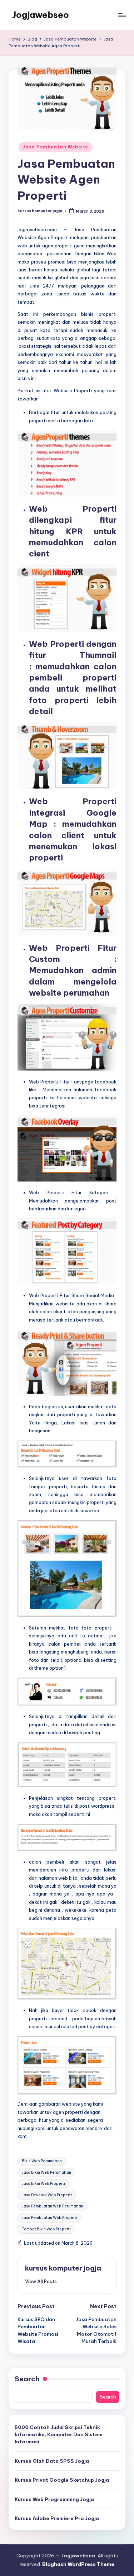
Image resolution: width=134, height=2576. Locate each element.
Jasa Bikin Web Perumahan (46, 2172)
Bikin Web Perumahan (42, 2161)
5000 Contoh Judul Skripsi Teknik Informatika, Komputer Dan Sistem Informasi (59, 2435)
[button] (41, 2281)
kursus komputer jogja (63, 2268)
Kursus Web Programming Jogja (54, 2499)
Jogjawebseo (41, 15)
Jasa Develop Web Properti (47, 2195)
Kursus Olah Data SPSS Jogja (52, 2461)
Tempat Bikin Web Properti (46, 2229)
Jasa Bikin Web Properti (43, 2184)
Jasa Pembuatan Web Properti (49, 2218)
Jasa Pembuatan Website (56, 147)
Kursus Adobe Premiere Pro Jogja (57, 2518)
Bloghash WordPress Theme (78, 2564)
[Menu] (122, 15)
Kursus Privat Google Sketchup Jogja (62, 2480)
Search (27, 2379)
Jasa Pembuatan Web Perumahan (53, 2206)
